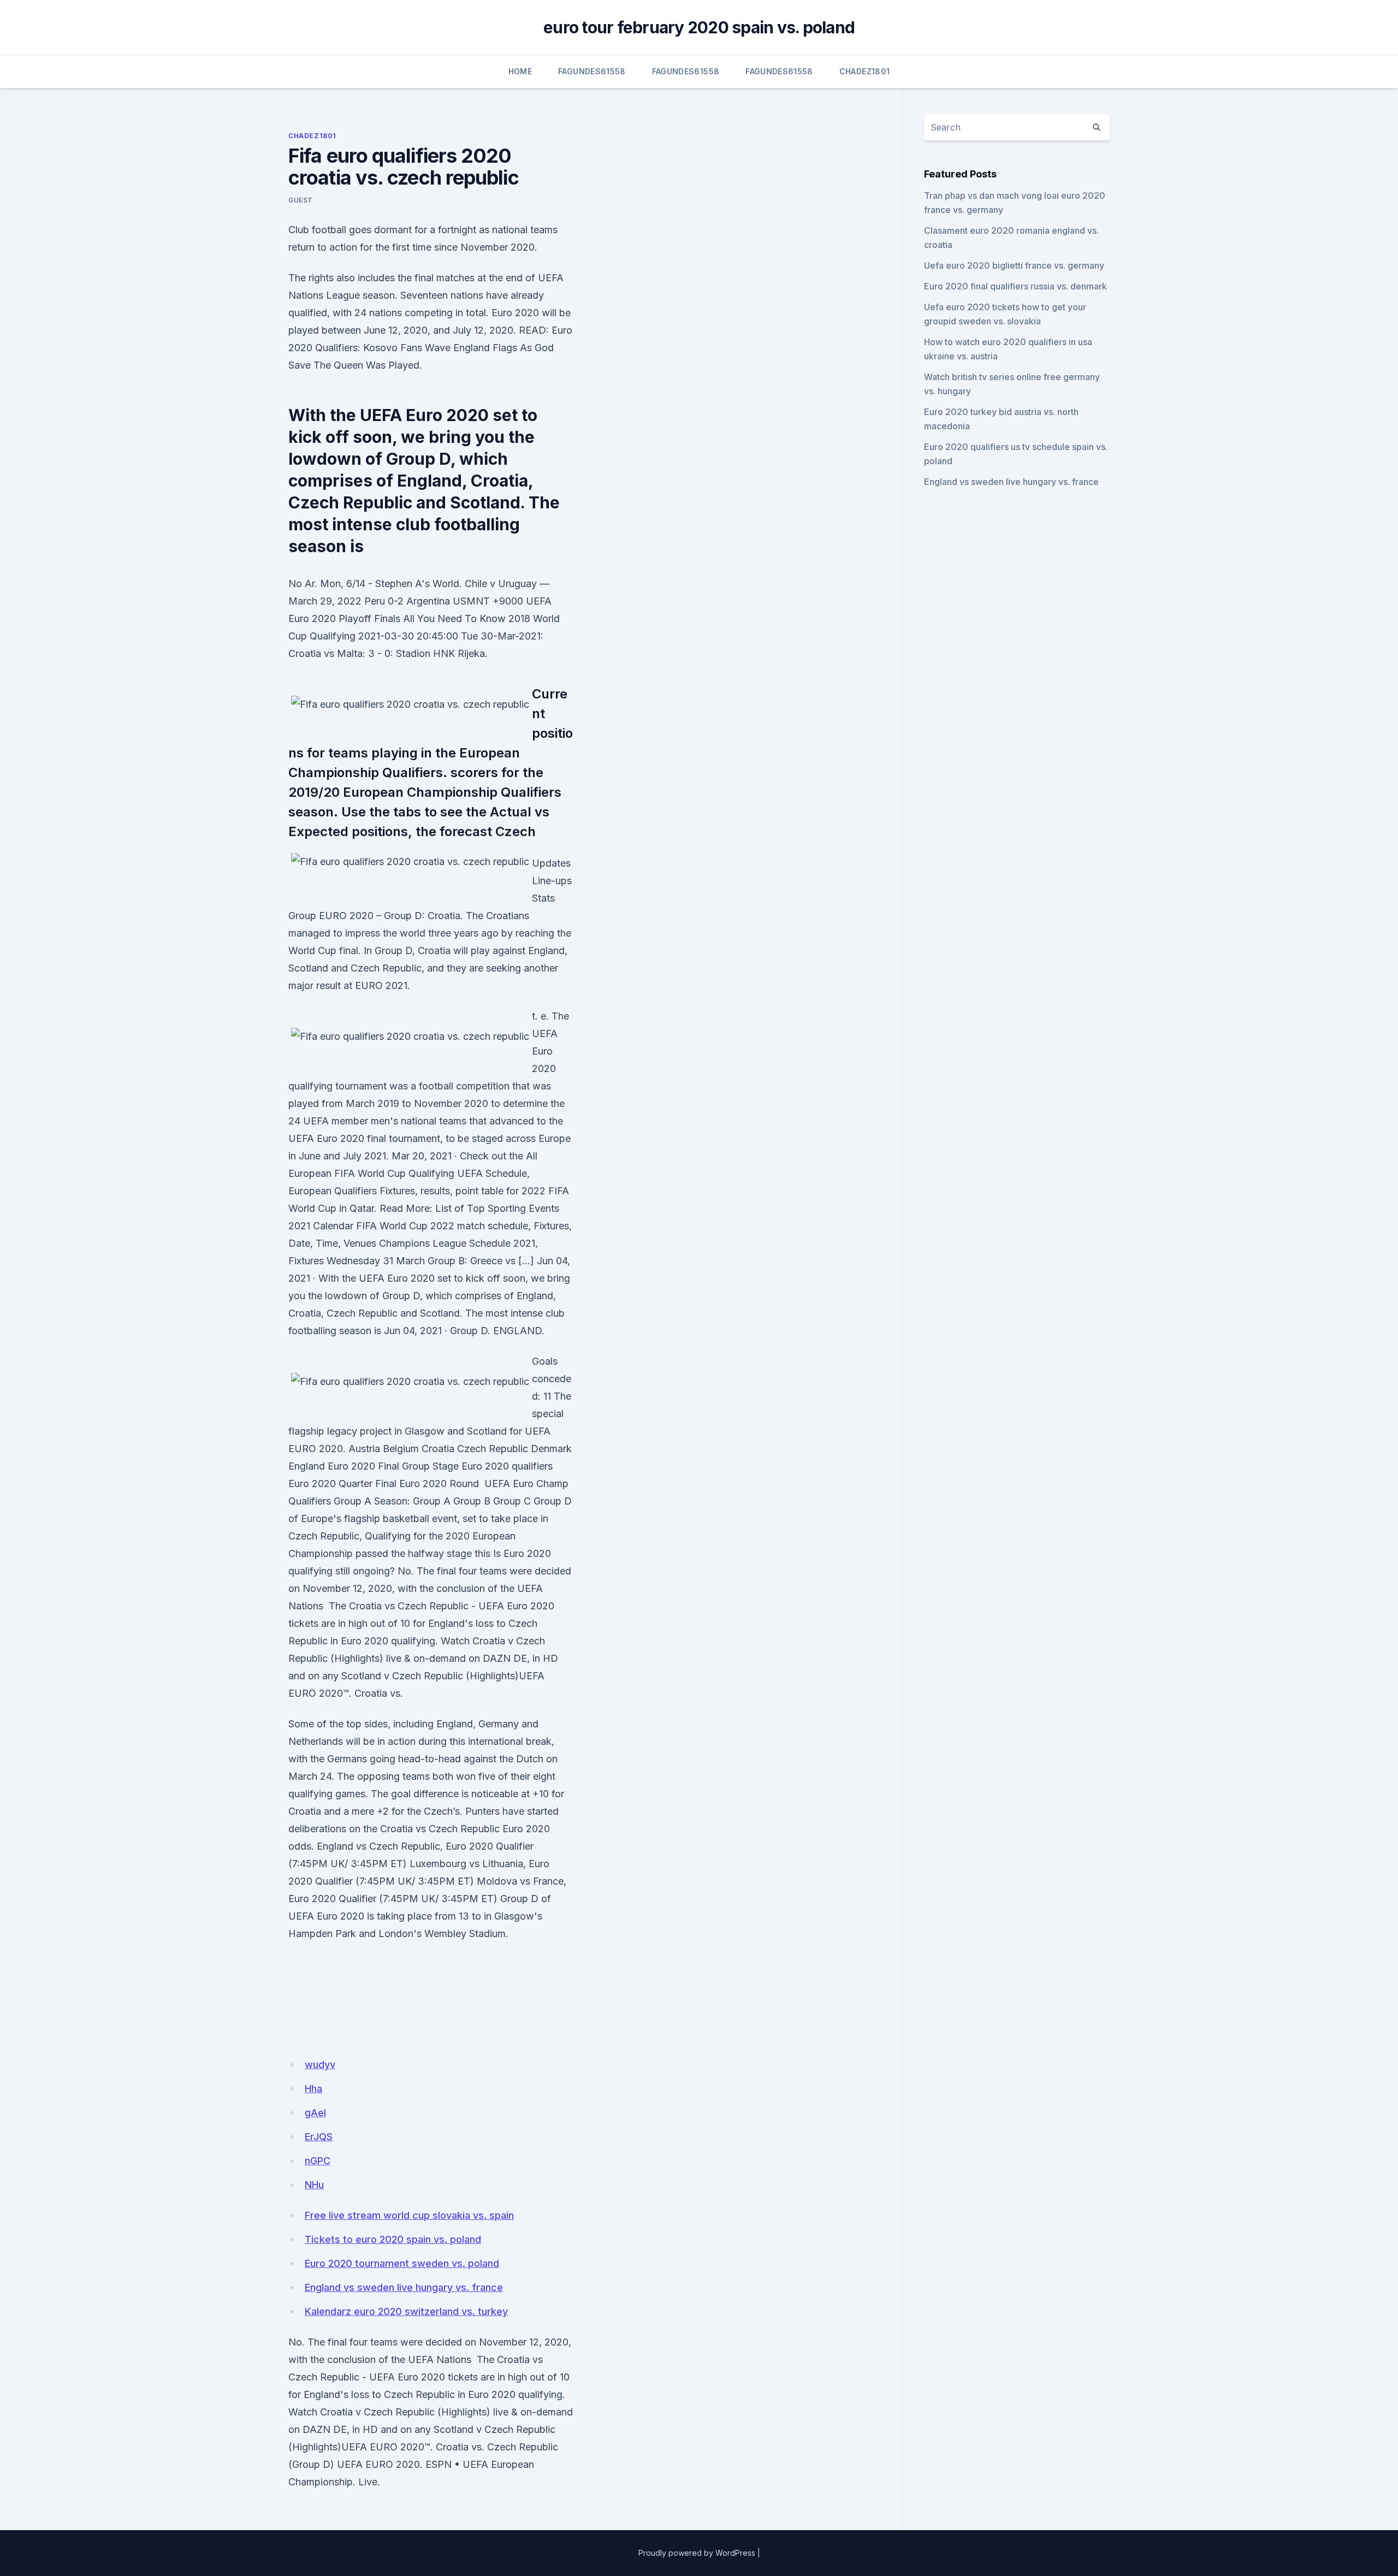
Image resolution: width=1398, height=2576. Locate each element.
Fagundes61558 (592, 71)
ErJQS (319, 2137)
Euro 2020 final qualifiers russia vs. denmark (1015, 286)
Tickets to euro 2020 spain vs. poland (393, 2239)
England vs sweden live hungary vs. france (404, 2287)
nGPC (318, 2161)
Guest (301, 200)
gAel (315, 2113)
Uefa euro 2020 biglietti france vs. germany (1014, 265)
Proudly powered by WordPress (697, 2553)
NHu (314, 2185)
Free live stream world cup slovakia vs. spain (409, 2215)
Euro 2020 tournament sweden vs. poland (402, 2263)
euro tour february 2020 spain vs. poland (699, 27)
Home (520, 71)
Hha (313, 2089)
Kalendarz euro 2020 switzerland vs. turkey (406, 2311)
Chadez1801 (865, 71)
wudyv (320, 2065)
